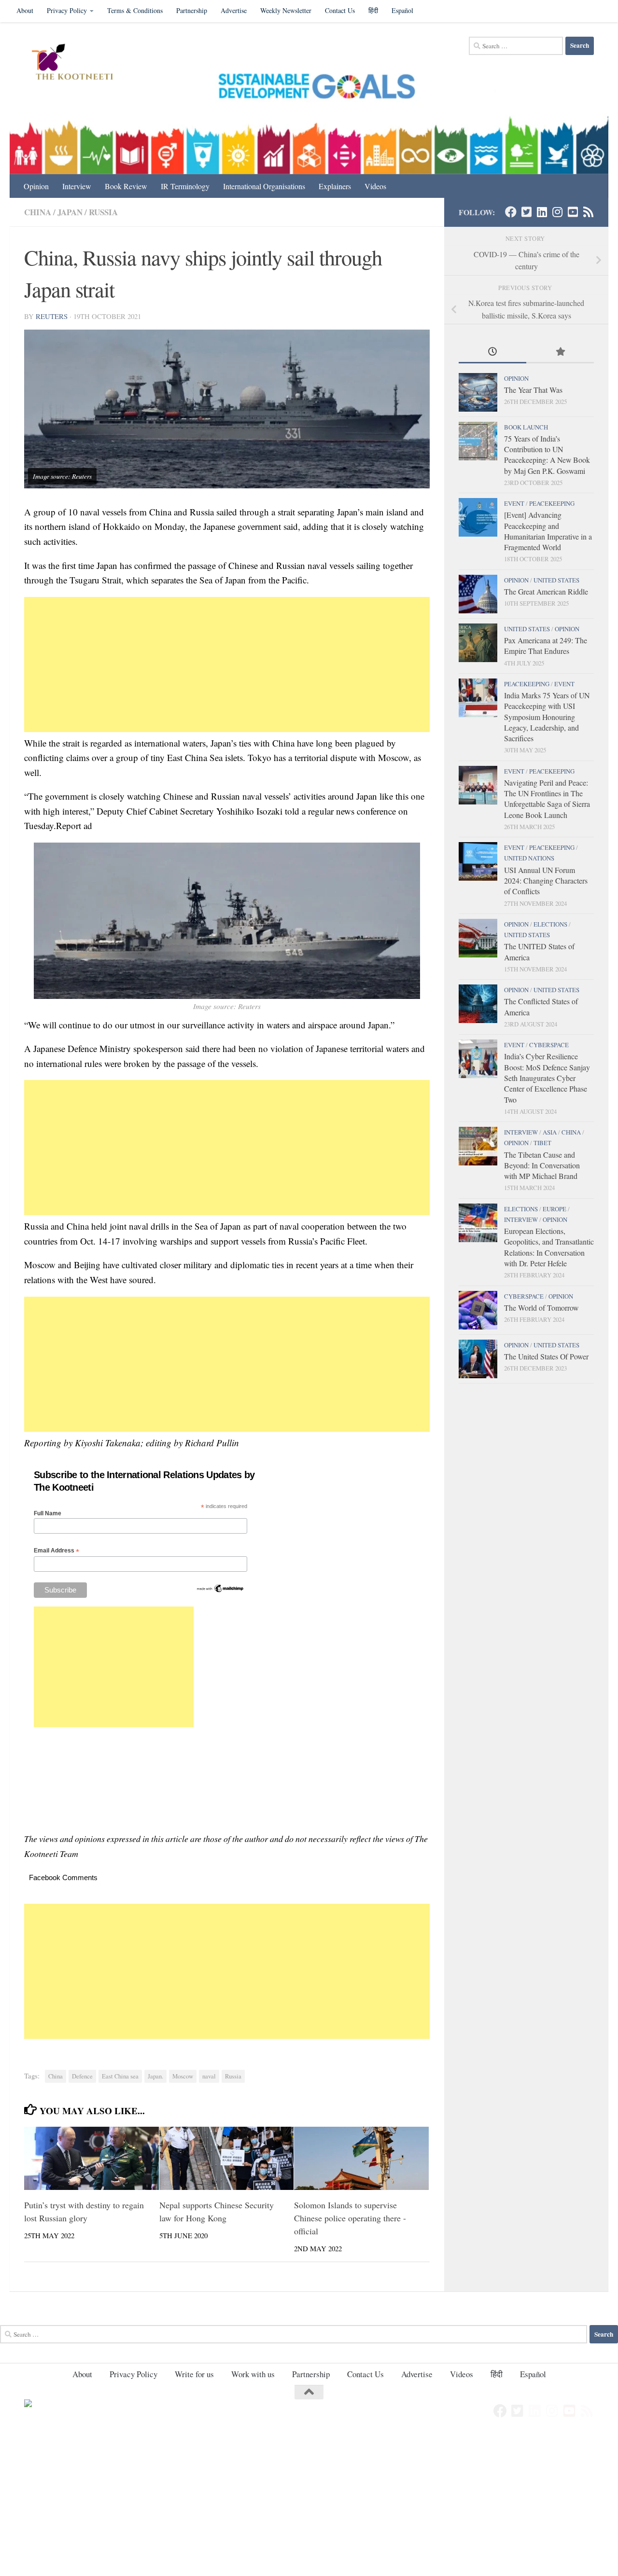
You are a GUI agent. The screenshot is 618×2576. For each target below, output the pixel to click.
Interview (77, 186)
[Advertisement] (227, 665)
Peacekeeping (552, 503)
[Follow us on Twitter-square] (526, 212)
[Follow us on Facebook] (511, 212)
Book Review (126, 186)
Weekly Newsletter (286, 10)
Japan (70, 212)
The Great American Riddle (546, 591)
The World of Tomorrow (541, 1308)
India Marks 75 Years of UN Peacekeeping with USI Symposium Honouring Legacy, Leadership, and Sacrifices (547, 717)
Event (514, 503)
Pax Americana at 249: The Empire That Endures (546, 645)
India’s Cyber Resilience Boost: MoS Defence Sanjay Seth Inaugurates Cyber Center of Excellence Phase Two (547, 1078)
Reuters (52, 316)
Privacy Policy (67, 10)
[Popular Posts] (560, 352)
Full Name (48, 1513)
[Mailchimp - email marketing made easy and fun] (220, 1591)
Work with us (253, 2374)
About (25, 10)
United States (556, 580)
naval (209, 2076)
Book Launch (526, 427)
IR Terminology (185, 186)
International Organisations (264, 186)
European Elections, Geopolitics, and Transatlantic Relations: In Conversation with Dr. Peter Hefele (549, 1247)
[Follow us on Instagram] (557, 212)
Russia (103, 212)
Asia (550, 1132)
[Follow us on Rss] (588, 212)
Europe (555, 1209)
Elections (550, 924)
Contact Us (340, 10)
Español (402, 10)
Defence (82, 2076)
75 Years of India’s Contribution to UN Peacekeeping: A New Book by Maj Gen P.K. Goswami (547, 455)
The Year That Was (533, 390)
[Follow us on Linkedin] (542, 212)
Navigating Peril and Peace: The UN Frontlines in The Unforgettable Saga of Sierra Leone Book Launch (547, 799)
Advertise (234, 10)
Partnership (192, 10)
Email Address (56, 1551)
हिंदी (373, 10)
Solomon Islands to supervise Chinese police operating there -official (350, 2217)
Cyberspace (549, 1045)
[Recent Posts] (492, 352)
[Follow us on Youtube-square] (573, 212)
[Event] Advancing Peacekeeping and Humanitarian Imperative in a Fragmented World (548, 531)
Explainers (335, 186)
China (38, 212)
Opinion (36, 186)
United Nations (529, 858)
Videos (375, 186)
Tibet (542, 1143)
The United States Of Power (546, 1356)
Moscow (183, 2076)
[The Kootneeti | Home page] (78, 63)
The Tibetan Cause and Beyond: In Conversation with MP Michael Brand (542, 1165)
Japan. (155, 2076)
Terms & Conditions (135, 10)
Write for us (194, 2374)
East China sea (120, 2076)
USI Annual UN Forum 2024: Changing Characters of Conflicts (546, 881)
